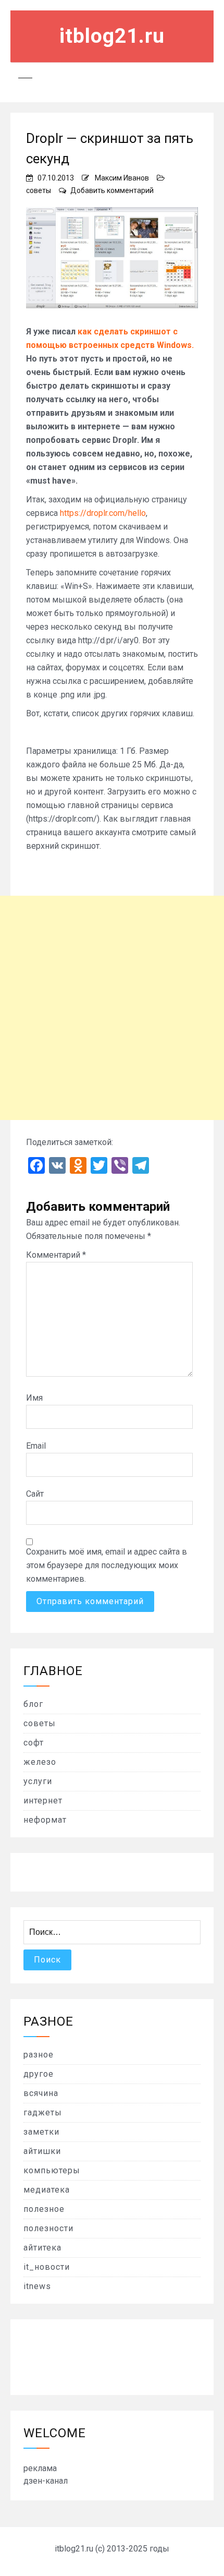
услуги (38, 1781)
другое (39, 2074)
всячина (41, 2093)
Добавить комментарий (112, 190)
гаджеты (43, 2112)
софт (34, 1743)
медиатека (47, 2190)
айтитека (42, 2248)
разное (39, 2055)
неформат (45, 1820)
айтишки (42, 2151)
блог (33, 1704)
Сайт (35, 1494)
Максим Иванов (122, 178)
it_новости (47, 2267)
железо (40, 1762)
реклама (40, 2468)
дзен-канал (46, 2481)
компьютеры (52, 2170)
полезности (48, 2228)
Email (36, 1446)
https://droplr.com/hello (103, 513)
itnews (37, 2286)
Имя (34, 1398)
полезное (44, 2209)
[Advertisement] (112, 1008)
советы (39, 190)
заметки (41, 2132)
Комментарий (56, 1255)
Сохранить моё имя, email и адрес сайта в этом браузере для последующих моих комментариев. (107, 1565)
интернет (43, 1801)
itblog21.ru (112, 36)
